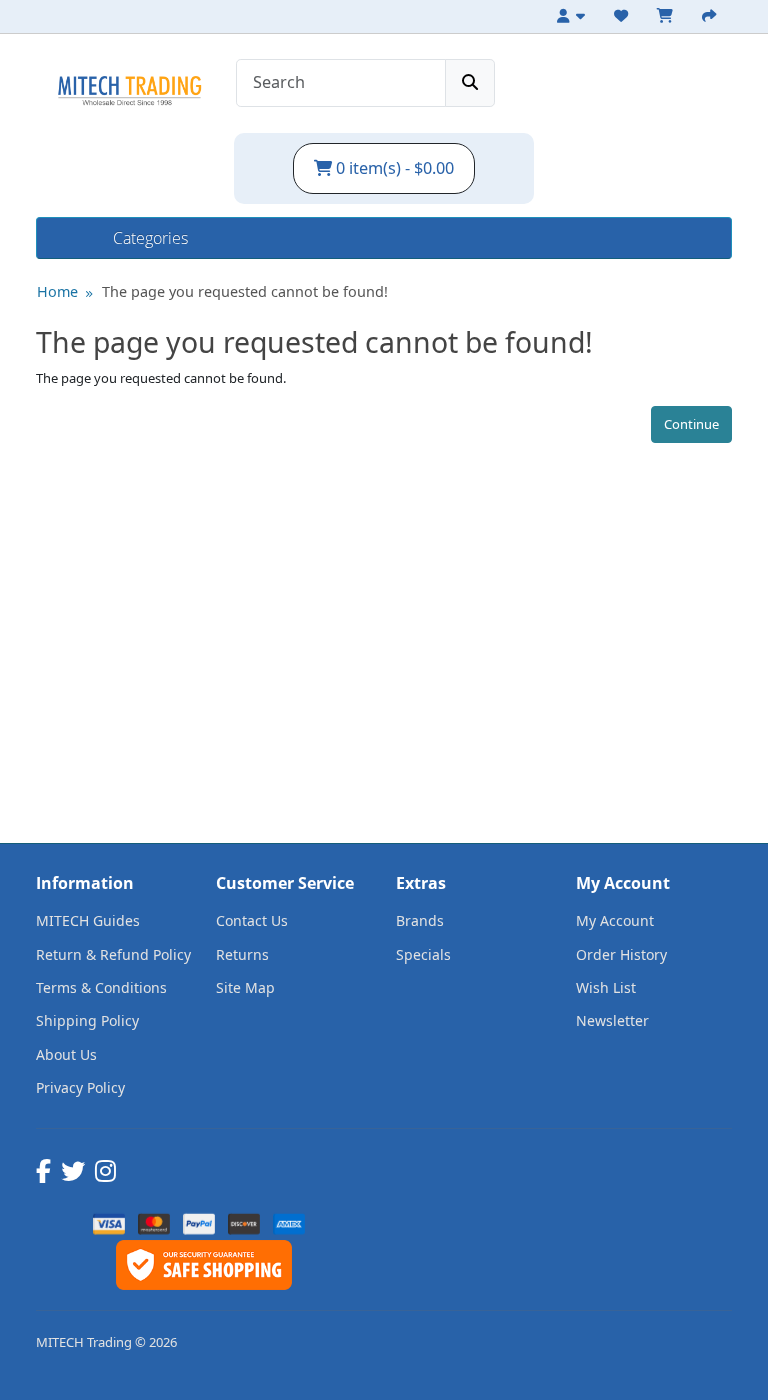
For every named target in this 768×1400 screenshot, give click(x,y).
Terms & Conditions (101, 987)
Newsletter (612, 1020)
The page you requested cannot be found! (245, 291)
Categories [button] (150, 238)
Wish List (606, 987)
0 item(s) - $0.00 (393, 168)
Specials (423, 954)
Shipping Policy (87, 1020)
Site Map (245, 987)
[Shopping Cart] (668, 16)
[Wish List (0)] (624, 16)
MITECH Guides (88, 920)
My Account (615, 920)
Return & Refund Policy (113, 954)
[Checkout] (712, 16)
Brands (420, 920)
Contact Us (252, 920)
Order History (621, 954)
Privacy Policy (80, 1087)
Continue (691, 424)
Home (75, 238)
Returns (242, 954)
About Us (66, 1054)
